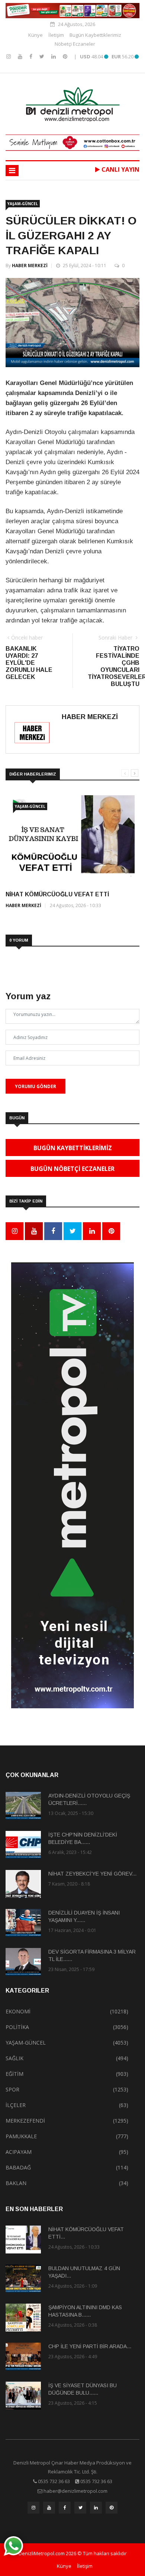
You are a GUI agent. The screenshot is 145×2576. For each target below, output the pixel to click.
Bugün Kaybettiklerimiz (95, 35)
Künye (36, 35)
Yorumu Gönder (36, 1086)
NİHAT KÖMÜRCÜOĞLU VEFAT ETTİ (57, 894)
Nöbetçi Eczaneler (75, 44)
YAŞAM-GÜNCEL (23, 204)
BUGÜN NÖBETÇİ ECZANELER (72, 1169)
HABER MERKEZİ (30, 266)
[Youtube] (21, 56)
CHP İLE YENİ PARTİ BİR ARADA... (90, 2346)
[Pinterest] (65, 56)
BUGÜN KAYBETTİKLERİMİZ (73, 1148)
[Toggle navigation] (12, 171)
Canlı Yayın (120, 169)
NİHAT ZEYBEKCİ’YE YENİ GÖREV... (92, 1874)
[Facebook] (32, 56)
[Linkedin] (54, 56)
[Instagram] (9, 56)
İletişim (56, 35)
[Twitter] (43, 56)
